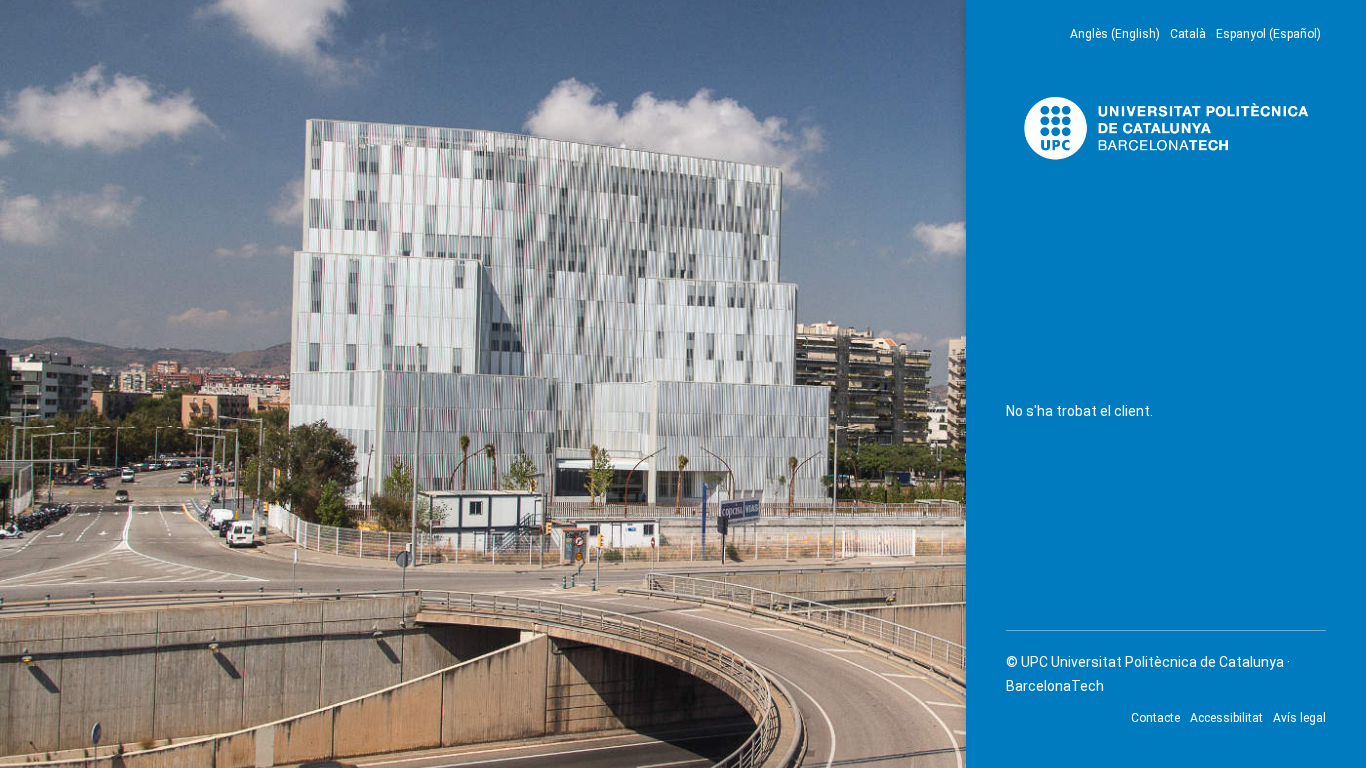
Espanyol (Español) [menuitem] (1268, 34)
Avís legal (1299, 718)
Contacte (1155, 718)
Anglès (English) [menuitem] (1115, 34)
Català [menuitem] (1188, 34)
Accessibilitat (1226, 718)
